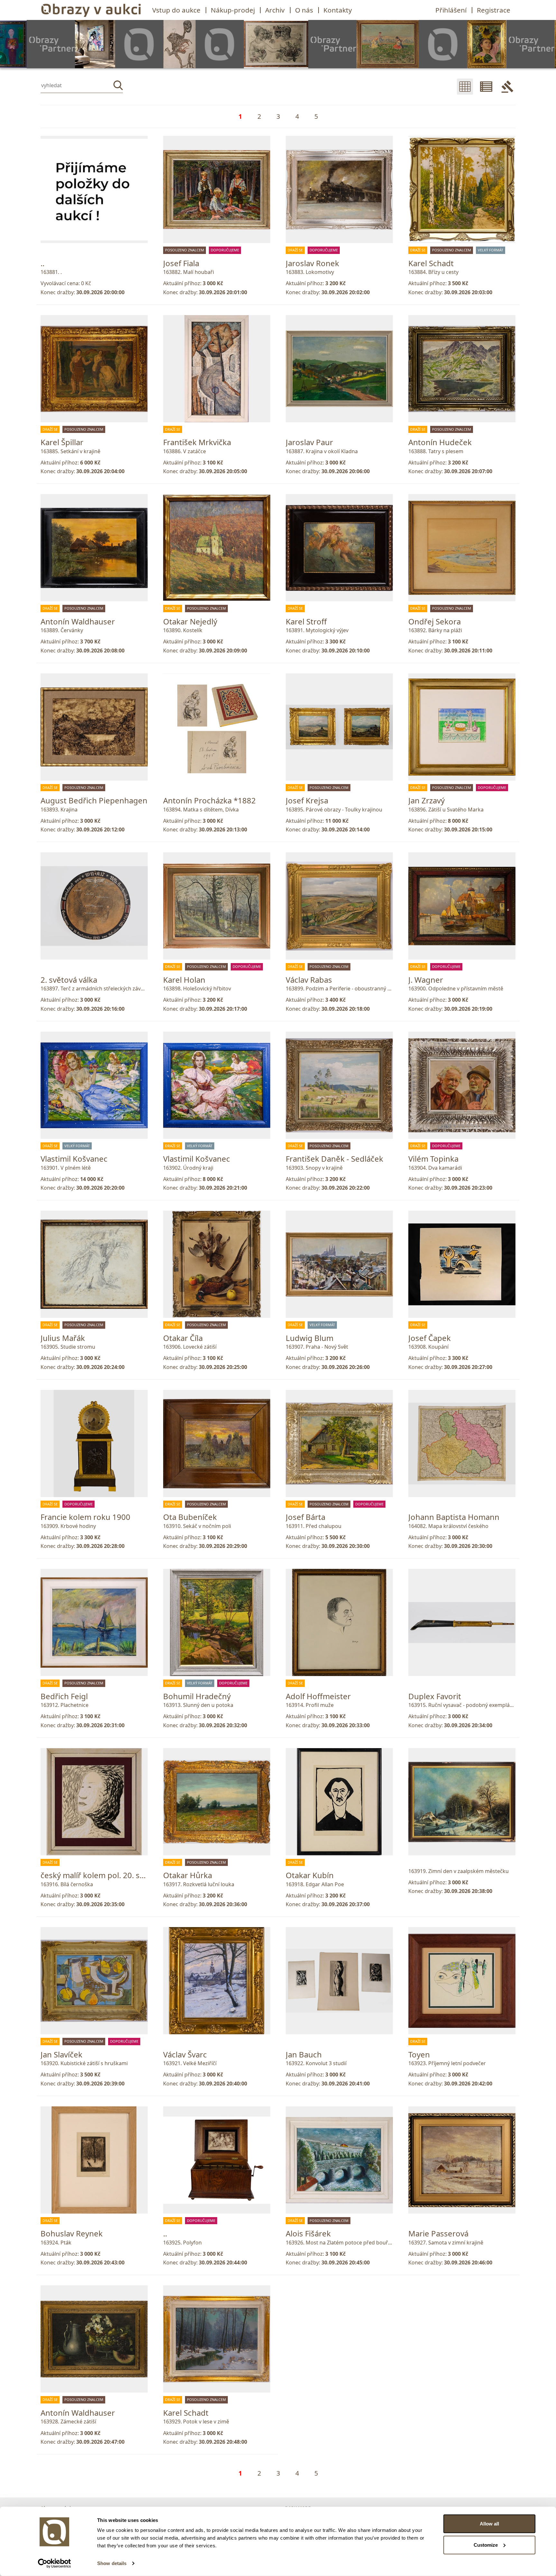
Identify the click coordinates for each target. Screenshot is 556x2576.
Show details (112, 2563)
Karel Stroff (306, 621)
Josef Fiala (181, 263)
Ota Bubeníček (190, 1517)
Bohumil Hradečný (197, 1696)
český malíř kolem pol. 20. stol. (96, 1875)
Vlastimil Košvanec (74, 1159)
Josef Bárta (306, 1517)
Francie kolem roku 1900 (85, 1517)
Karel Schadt (431, 263)
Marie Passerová (438, 2233)
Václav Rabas (309, 980)
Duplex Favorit (435, 1696)
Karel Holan (184, 980)
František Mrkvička (197, 442)
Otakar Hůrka (188, 1875)
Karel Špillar (62, 442)
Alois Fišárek (308, 2233)
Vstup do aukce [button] (176, 10)
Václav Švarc (185, 2054)
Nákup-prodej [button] (233, 10)
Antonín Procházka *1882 (209, 800)
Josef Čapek (430, 1338)
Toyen (419, 2054)
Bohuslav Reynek (72, 2233)
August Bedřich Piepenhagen (94, 800)
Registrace (494, 10)
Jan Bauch (304, 2054)
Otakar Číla (183, 1338)
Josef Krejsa (307, 800)
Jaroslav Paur (309, 442)
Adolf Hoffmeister (318, 1696)
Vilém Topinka (433, 1159)
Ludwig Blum (310, 1338)
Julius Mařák (63, 1338)
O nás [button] (304, 10)
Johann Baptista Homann (454, 1517)
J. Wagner (426, 980)
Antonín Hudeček (440, 442)
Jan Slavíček (61, 2054)
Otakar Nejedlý (190, 621)
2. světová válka (69, 980)
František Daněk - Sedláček (334, 1159)
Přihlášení (451, 10)
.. (42, 263)
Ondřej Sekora (435, 621)
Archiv (275, 10)
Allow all (489, 2524)
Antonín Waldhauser (78, 621)
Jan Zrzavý (426, 800)
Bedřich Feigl (64, 1696)
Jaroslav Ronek (312, 263)
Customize (486, 2545)
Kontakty (338, 10)
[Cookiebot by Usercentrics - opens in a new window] (55, 2563)
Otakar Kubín (310, 1875)
